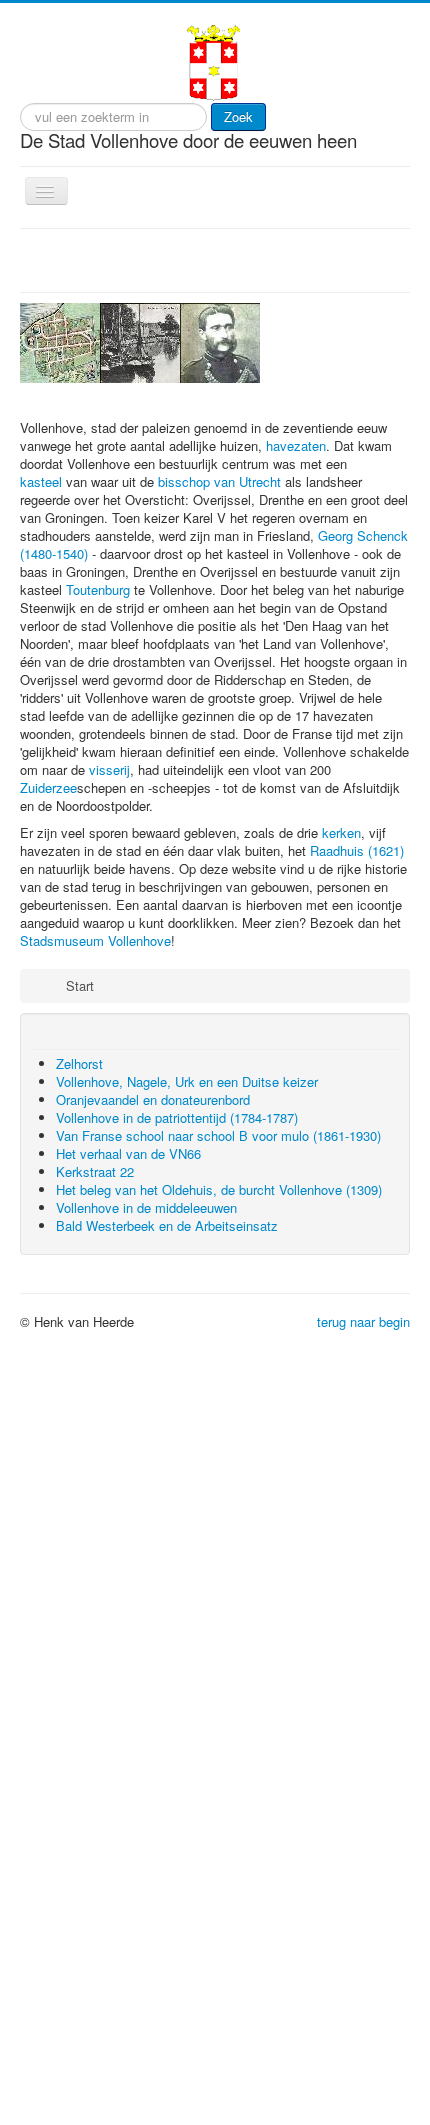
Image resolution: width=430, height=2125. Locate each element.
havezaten (296, 605)
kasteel (41, 641)
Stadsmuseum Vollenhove (95, 1100)
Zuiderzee (48, 947)
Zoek (238, 116)
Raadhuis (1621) (357, 1010)
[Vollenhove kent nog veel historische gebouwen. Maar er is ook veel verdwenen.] (60, 340)
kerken (341, 992)
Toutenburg (98, 749)
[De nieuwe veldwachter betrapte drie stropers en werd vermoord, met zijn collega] (220, 340)
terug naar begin (363, 1481)
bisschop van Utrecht (219, 641)
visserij (109, 929)
